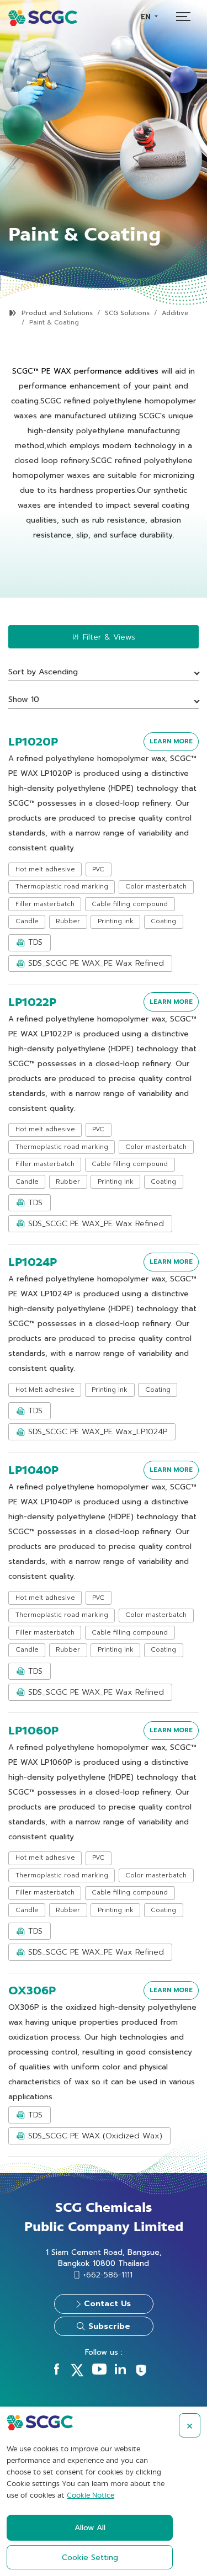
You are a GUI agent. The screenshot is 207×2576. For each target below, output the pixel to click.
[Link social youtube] (99, 2372)
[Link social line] (141, 2375)
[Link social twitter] (77, 2374)
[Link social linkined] (120, 2372)
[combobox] (149, 17)
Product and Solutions (57, 313)
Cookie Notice (91, 2495)
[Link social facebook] (57, 2372)
